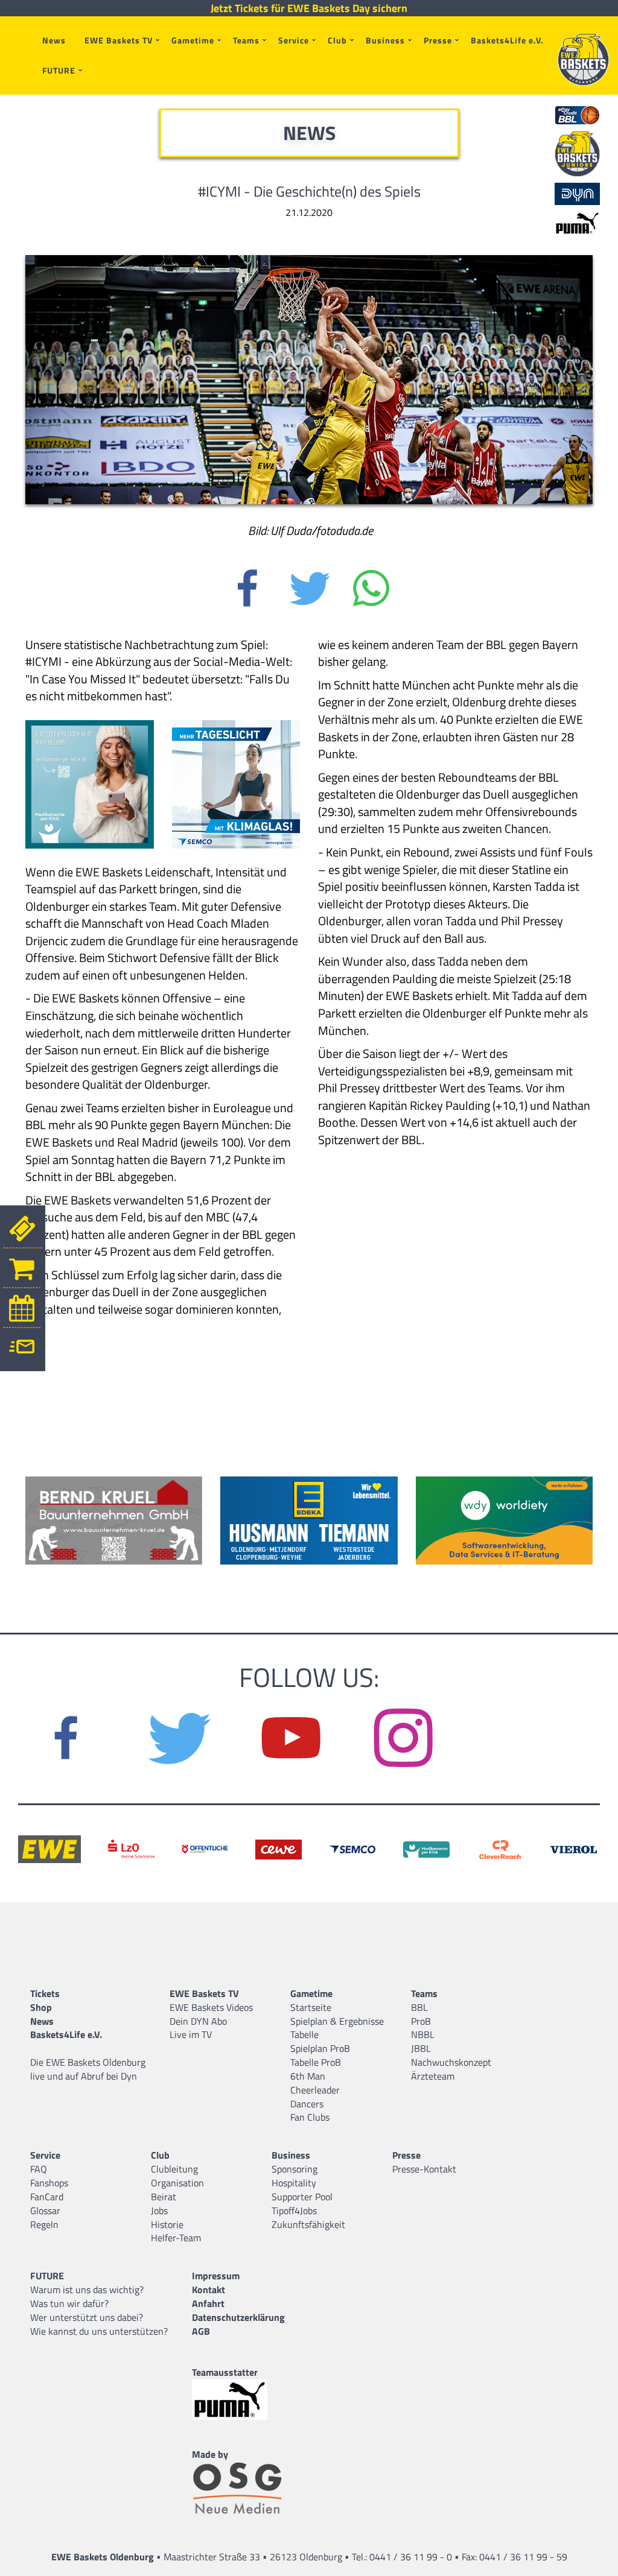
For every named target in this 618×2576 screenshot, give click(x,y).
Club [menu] (337, 40)
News (54, 40)
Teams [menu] (246, 40)
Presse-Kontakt (424, 2169)
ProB (421, 2021)
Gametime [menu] (193, 40)
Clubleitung (174, 2169)
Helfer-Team (176, 2238)
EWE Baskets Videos (211, 2007)
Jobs (159, 2210)
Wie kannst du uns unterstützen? (99, 2331)
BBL (419, 2007)
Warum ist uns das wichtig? (87, 2290)
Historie (167, 2224)
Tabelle (304, 2034)
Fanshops (49, 2183)
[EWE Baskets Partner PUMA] (240, 2400)
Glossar (45, 2210)
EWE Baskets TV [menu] (119, 40)
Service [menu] (294, 40)
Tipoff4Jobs (294, 2210)
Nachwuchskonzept (451, 2062)
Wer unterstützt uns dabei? (87, 2317)
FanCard (47, 2197)
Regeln (44, 2224)
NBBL (423, 2034)
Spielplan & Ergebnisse (337, 2021)
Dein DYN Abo (198, 2021)
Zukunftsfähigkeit (308, 2224)
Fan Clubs (310, 2117)
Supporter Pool (302, 2197)
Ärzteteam (433, 2076)
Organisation (177, 2183)
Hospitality (294, 2183)
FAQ (39, 2169)
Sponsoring (295, 2169)
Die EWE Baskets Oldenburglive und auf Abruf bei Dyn (88, 2069)
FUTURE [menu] (59, 70)
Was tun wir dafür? (69, 2303)
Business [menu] (385, 40)
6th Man (308, 2076)
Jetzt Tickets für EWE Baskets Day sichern (309, 8)
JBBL (421, 2048)
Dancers (307, 2104)
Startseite (311, 2007)
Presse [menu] (438, 40)
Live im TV (191, 2034)
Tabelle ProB (316, 2062)
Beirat (164, 2197)
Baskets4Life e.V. (507, 40)
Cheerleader (315, 2090)
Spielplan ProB (320, 2048)
